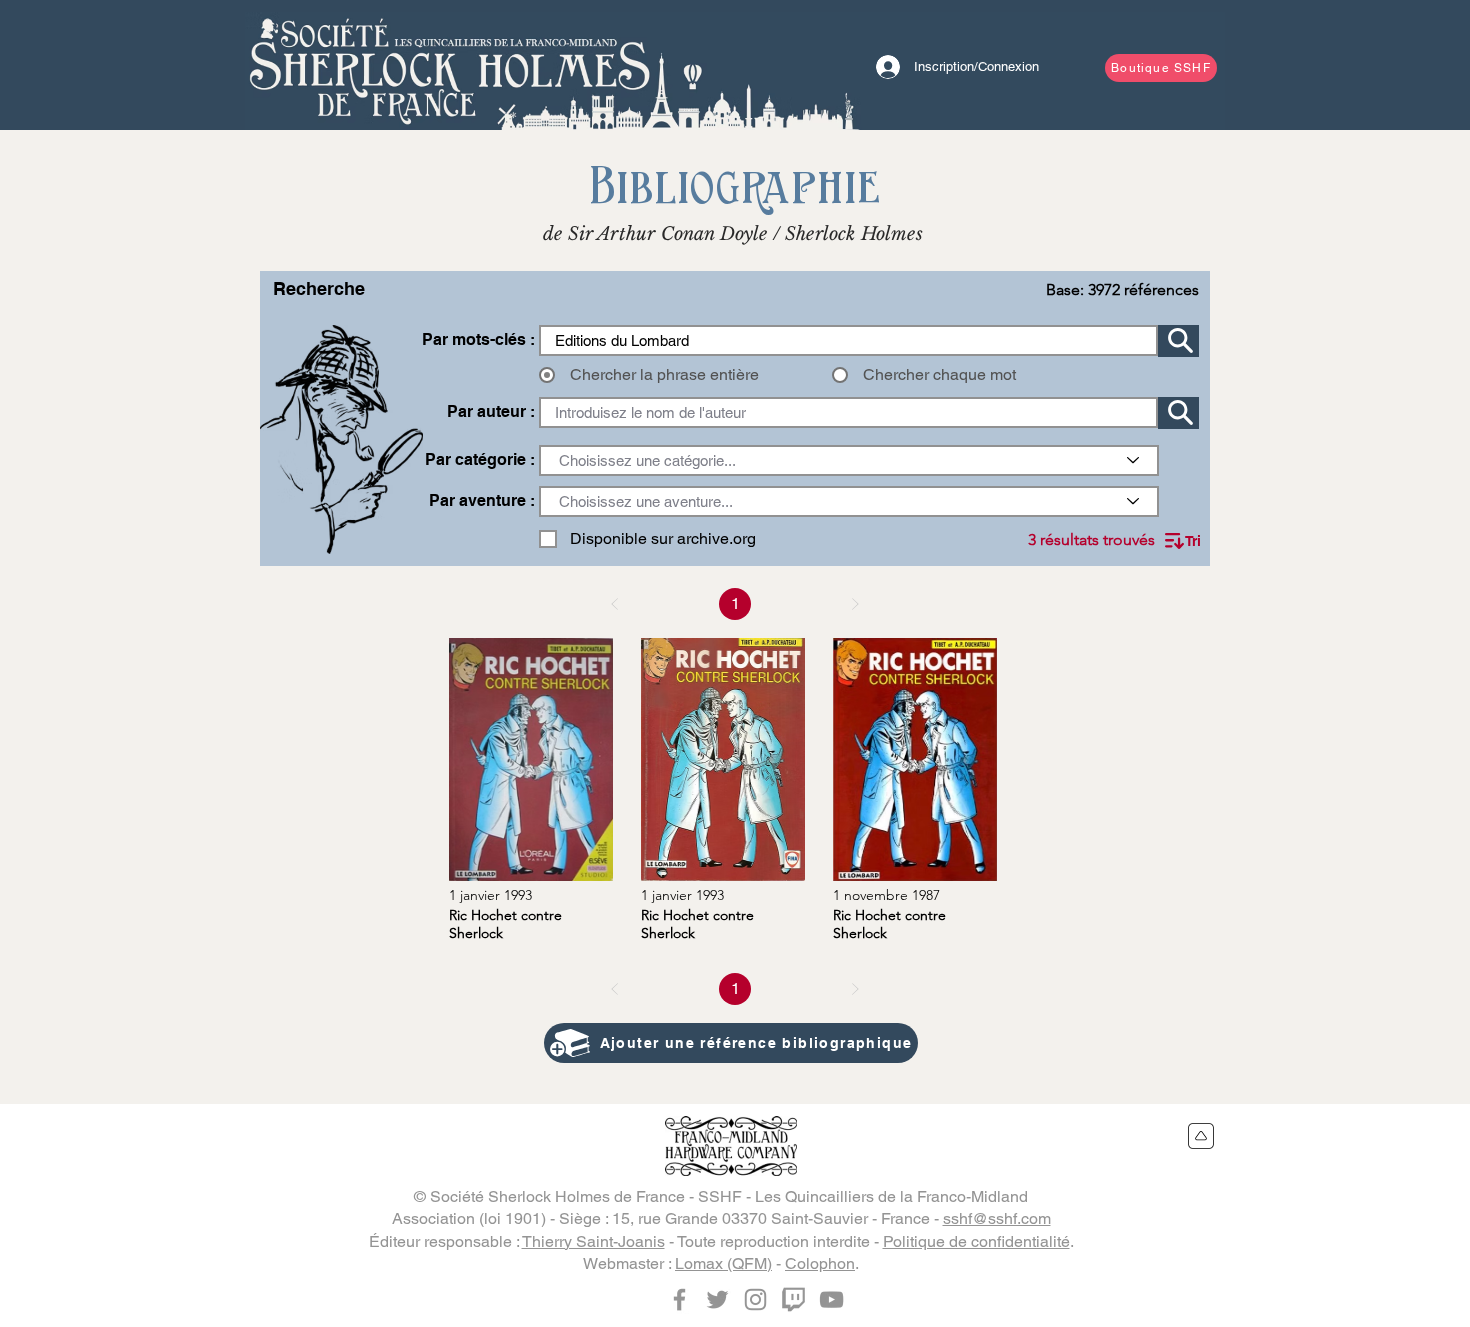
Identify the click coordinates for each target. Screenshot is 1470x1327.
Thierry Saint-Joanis (593, 1241)
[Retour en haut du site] (1201, 1136)
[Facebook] (679, 1299)
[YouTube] (831, 1299)
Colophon (820, 1263)
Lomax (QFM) (723, 1263)
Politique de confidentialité (976, 1241)
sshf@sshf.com (997, 1218)
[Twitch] (793, 1299)
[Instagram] (755, 1299)
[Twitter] (717, 1299)
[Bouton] (450, 65)
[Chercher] (1178, 341)
